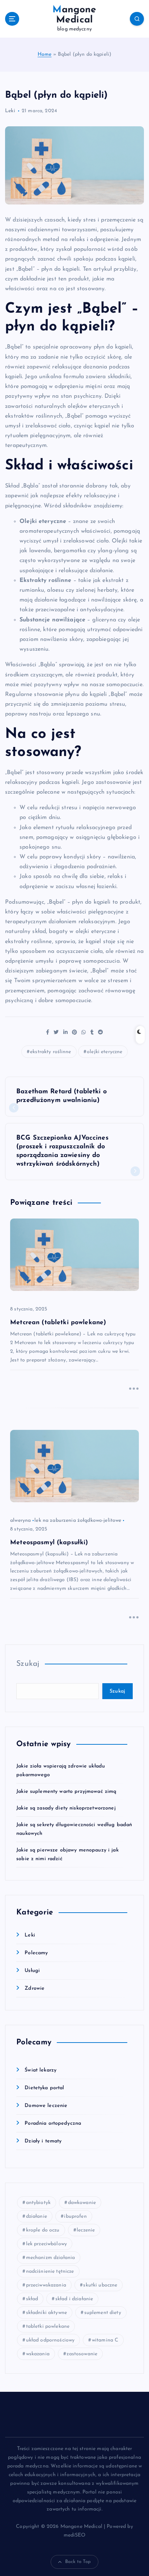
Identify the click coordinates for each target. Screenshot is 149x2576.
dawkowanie (82, 2203)
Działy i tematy (43, 2141)
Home (45, 54)
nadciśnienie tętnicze (50, 2271)
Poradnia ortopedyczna (53, 2123)
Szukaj (28, 1664)
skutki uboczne (100, 2285)
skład (32, 2299)
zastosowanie (82, 2354)
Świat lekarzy (41, 2070)
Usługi (32, 1971)
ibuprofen (75, 2216)
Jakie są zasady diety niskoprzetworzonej (66, 1808)
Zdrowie (35, 1988)
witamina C (105, 2340)
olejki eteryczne (105, 1052)
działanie (37, 2216)
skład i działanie (74, 2299)
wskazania (38, 2354)
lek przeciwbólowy (46, 2244)
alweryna (20, 1521)
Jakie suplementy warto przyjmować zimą (66, 1792)
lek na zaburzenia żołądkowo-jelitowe (78, 1521)
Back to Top (78, 2562)
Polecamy (36, 1953)
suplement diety (103, 2313)
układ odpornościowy (50, 2340)
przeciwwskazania (46, 2285)
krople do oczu (43, 2230)
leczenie (86, 2230)
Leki (10, 111)
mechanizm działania (51, 2258)
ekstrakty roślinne (51, 1052)
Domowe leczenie (46, 2106)
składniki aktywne (46, 2313)
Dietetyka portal (44, 2088)
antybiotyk (38, 2203)
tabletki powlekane (48, 2326)
